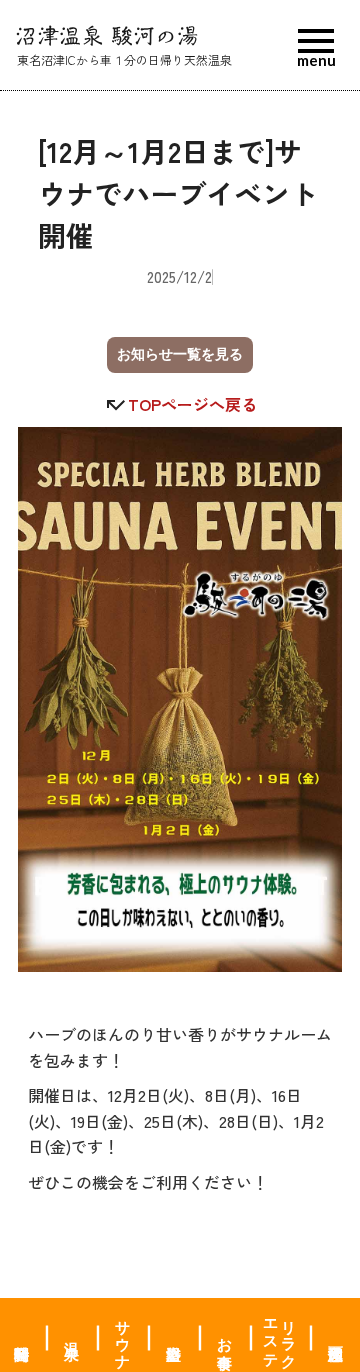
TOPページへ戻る (192, 405)
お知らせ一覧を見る (180, 354)
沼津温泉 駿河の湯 (107, 36)
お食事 (226, 1335)
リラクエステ (281, 1335)
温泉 (73, 1335)
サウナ (124, 1335)
